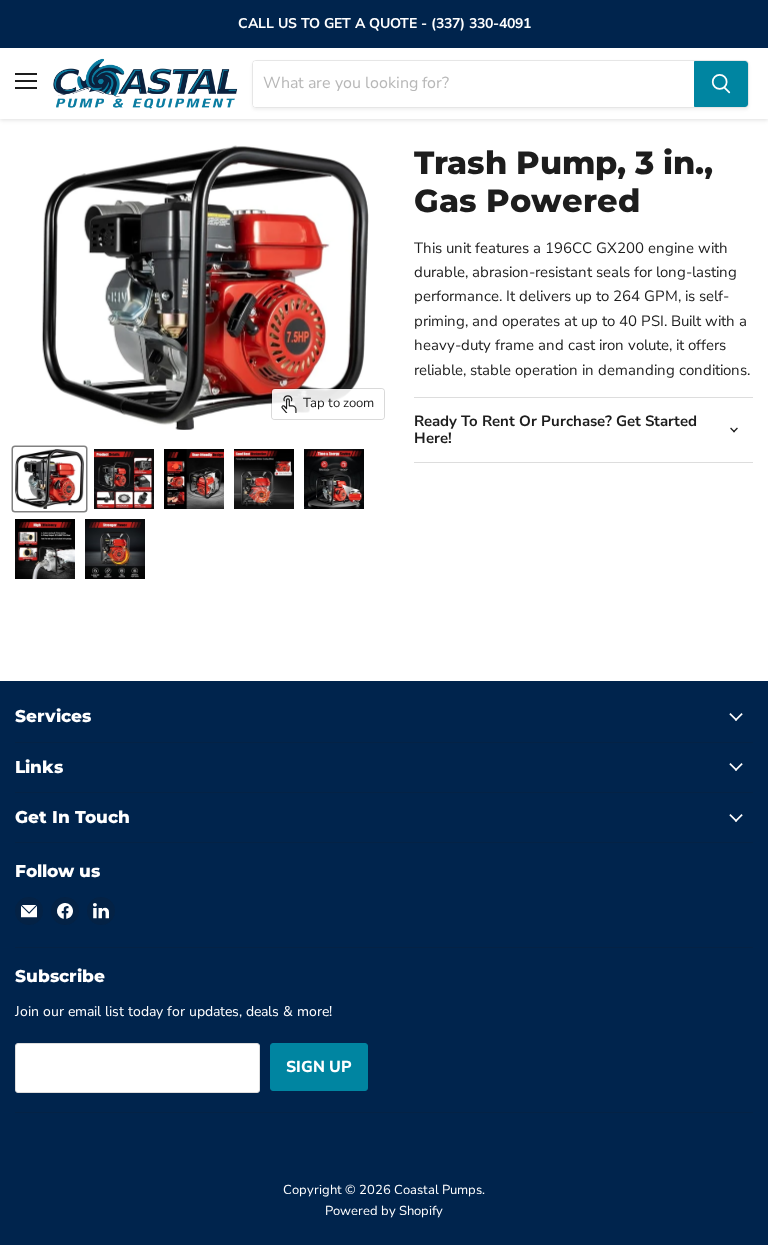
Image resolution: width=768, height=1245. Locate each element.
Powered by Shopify (384, 1211)
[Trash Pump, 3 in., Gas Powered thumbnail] (49, 479)
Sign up (319, 1067)
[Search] (721, 84)
